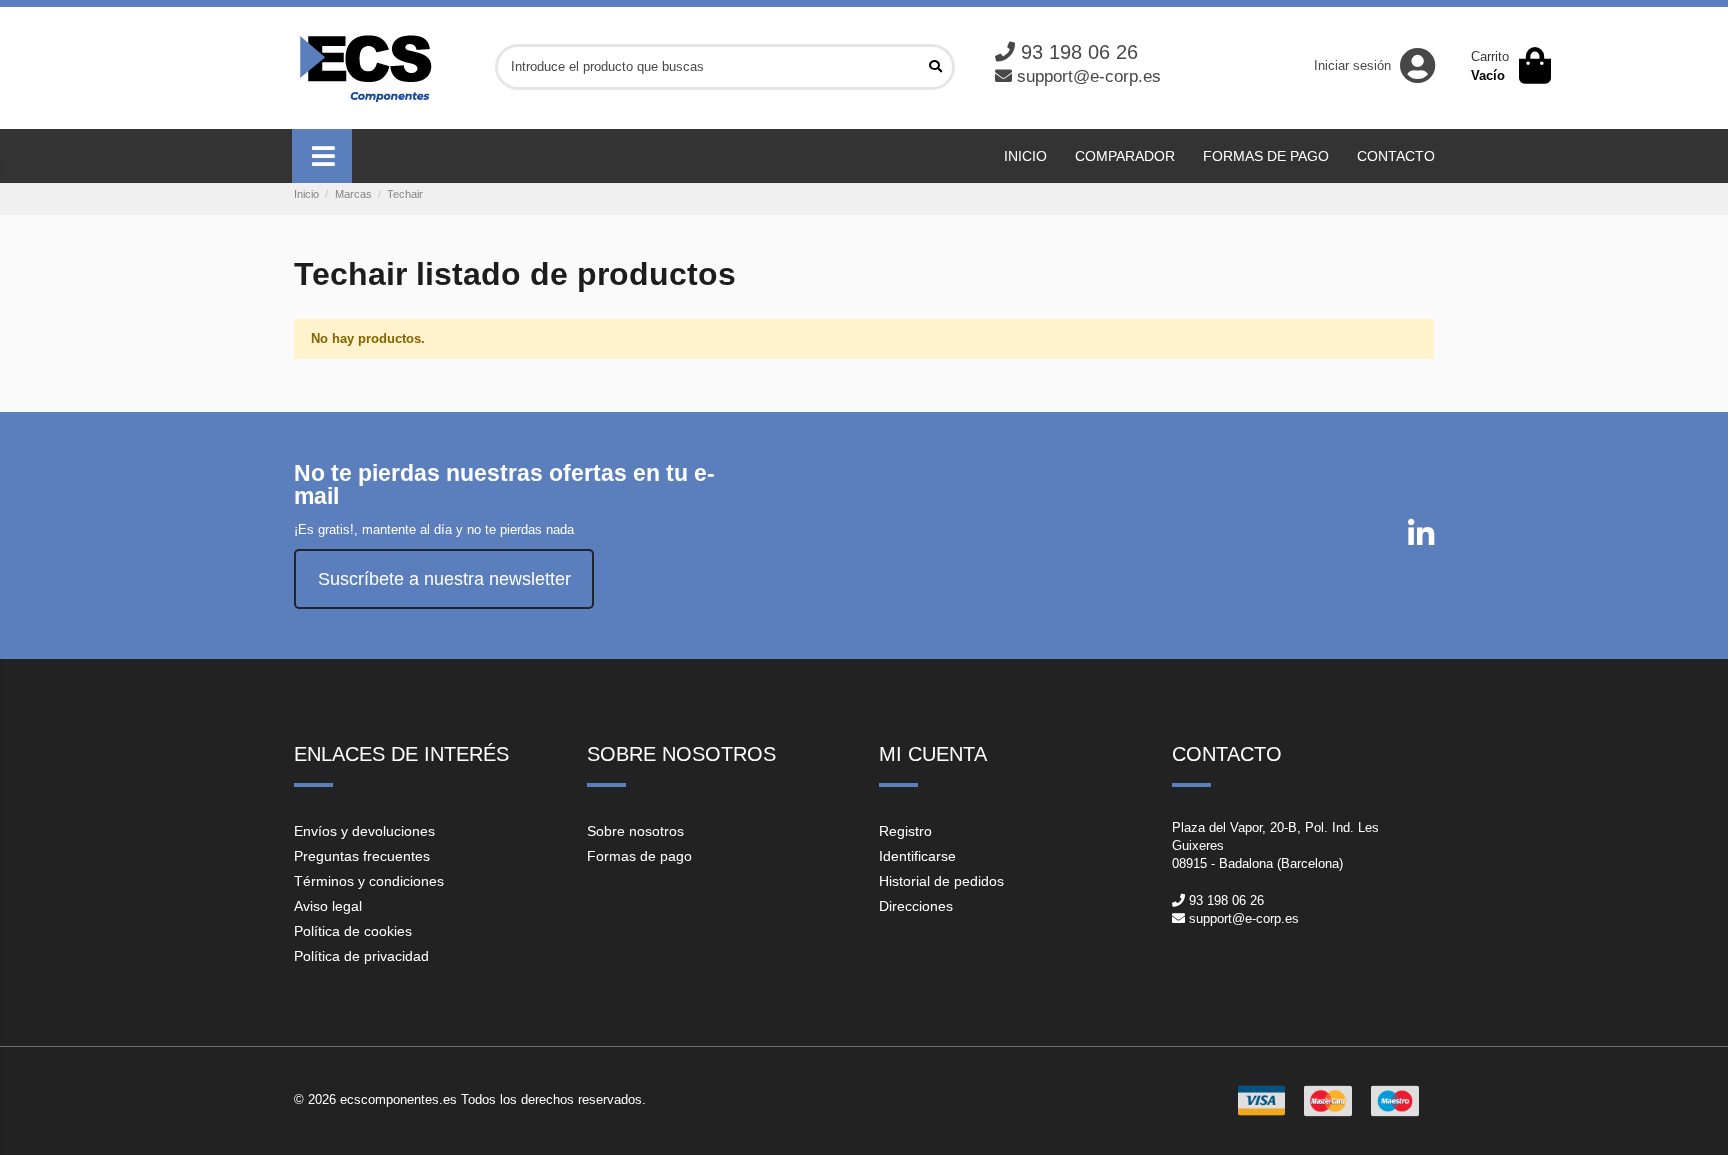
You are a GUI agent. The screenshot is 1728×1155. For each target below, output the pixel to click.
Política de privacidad (361, 956)
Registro (905, 831)
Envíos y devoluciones (364, 831)
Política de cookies (353, 931)
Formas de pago (639, 856)
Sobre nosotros (635, 831)
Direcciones (916, 906)
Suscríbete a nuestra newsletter (444, 579)
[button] (322, 156)
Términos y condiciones (369, 881)
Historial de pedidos (941, 881)
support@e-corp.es (1089, 76)
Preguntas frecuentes (362, 856)
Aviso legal (328, 906)
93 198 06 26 (1079, 52)
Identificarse (917, 856)
